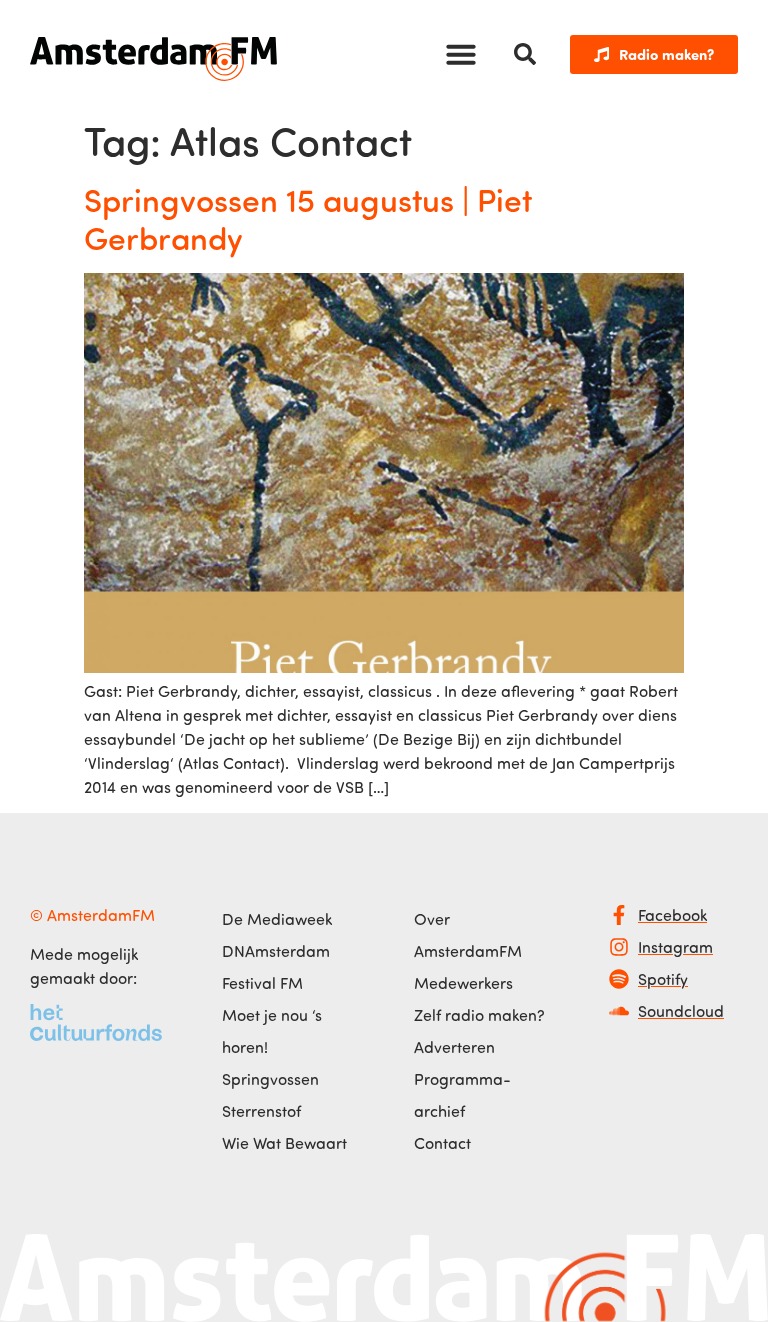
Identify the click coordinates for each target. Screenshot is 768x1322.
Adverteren (454, 1047)
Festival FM (262, 983)
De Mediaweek (277, 919)
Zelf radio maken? (479, 1015)
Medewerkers (463, 983)
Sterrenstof (261, 1111)
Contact (442, 1143)
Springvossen (270, 1079)
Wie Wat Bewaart (284, 1143)
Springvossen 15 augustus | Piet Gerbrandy (308, 218)
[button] (461, 54)
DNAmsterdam (276, 951)
